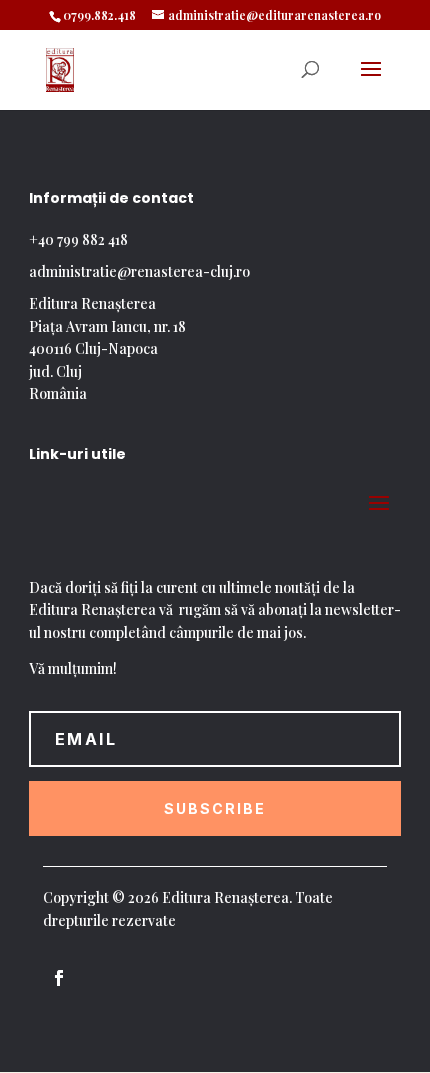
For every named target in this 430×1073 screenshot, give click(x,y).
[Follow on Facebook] (59, 978)
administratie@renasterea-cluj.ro (139, 271)
